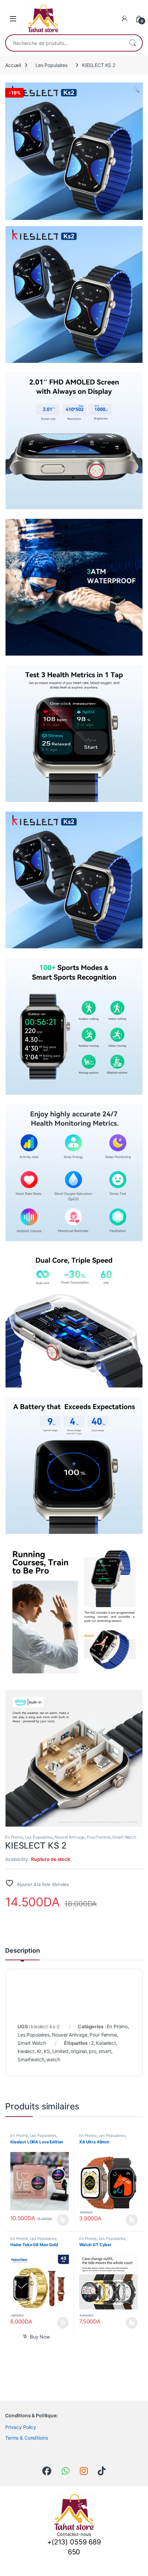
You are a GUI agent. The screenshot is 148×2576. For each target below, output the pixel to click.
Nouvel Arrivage (70, 1837)
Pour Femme (99, 1837)
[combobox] (64, 43)
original (78, 2051)
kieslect (26, 2051)
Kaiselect (106, 2043)
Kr (39, 2051)
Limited (60, 2051)
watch (53, 2059)
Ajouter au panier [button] (61, 2323)
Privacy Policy (21, 2427)
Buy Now (40, 2337)
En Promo (14, 1837)
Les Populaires (51, 65)
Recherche (133, 43)
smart (105, 2051)
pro (93, 2051)
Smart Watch (124, 1837)
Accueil (13, 65)
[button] (136, 90)
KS (47, 2051)
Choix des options (61, 2220)
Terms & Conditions (26, 2438)
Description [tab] (22, 1951)
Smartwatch (31, 2059)
